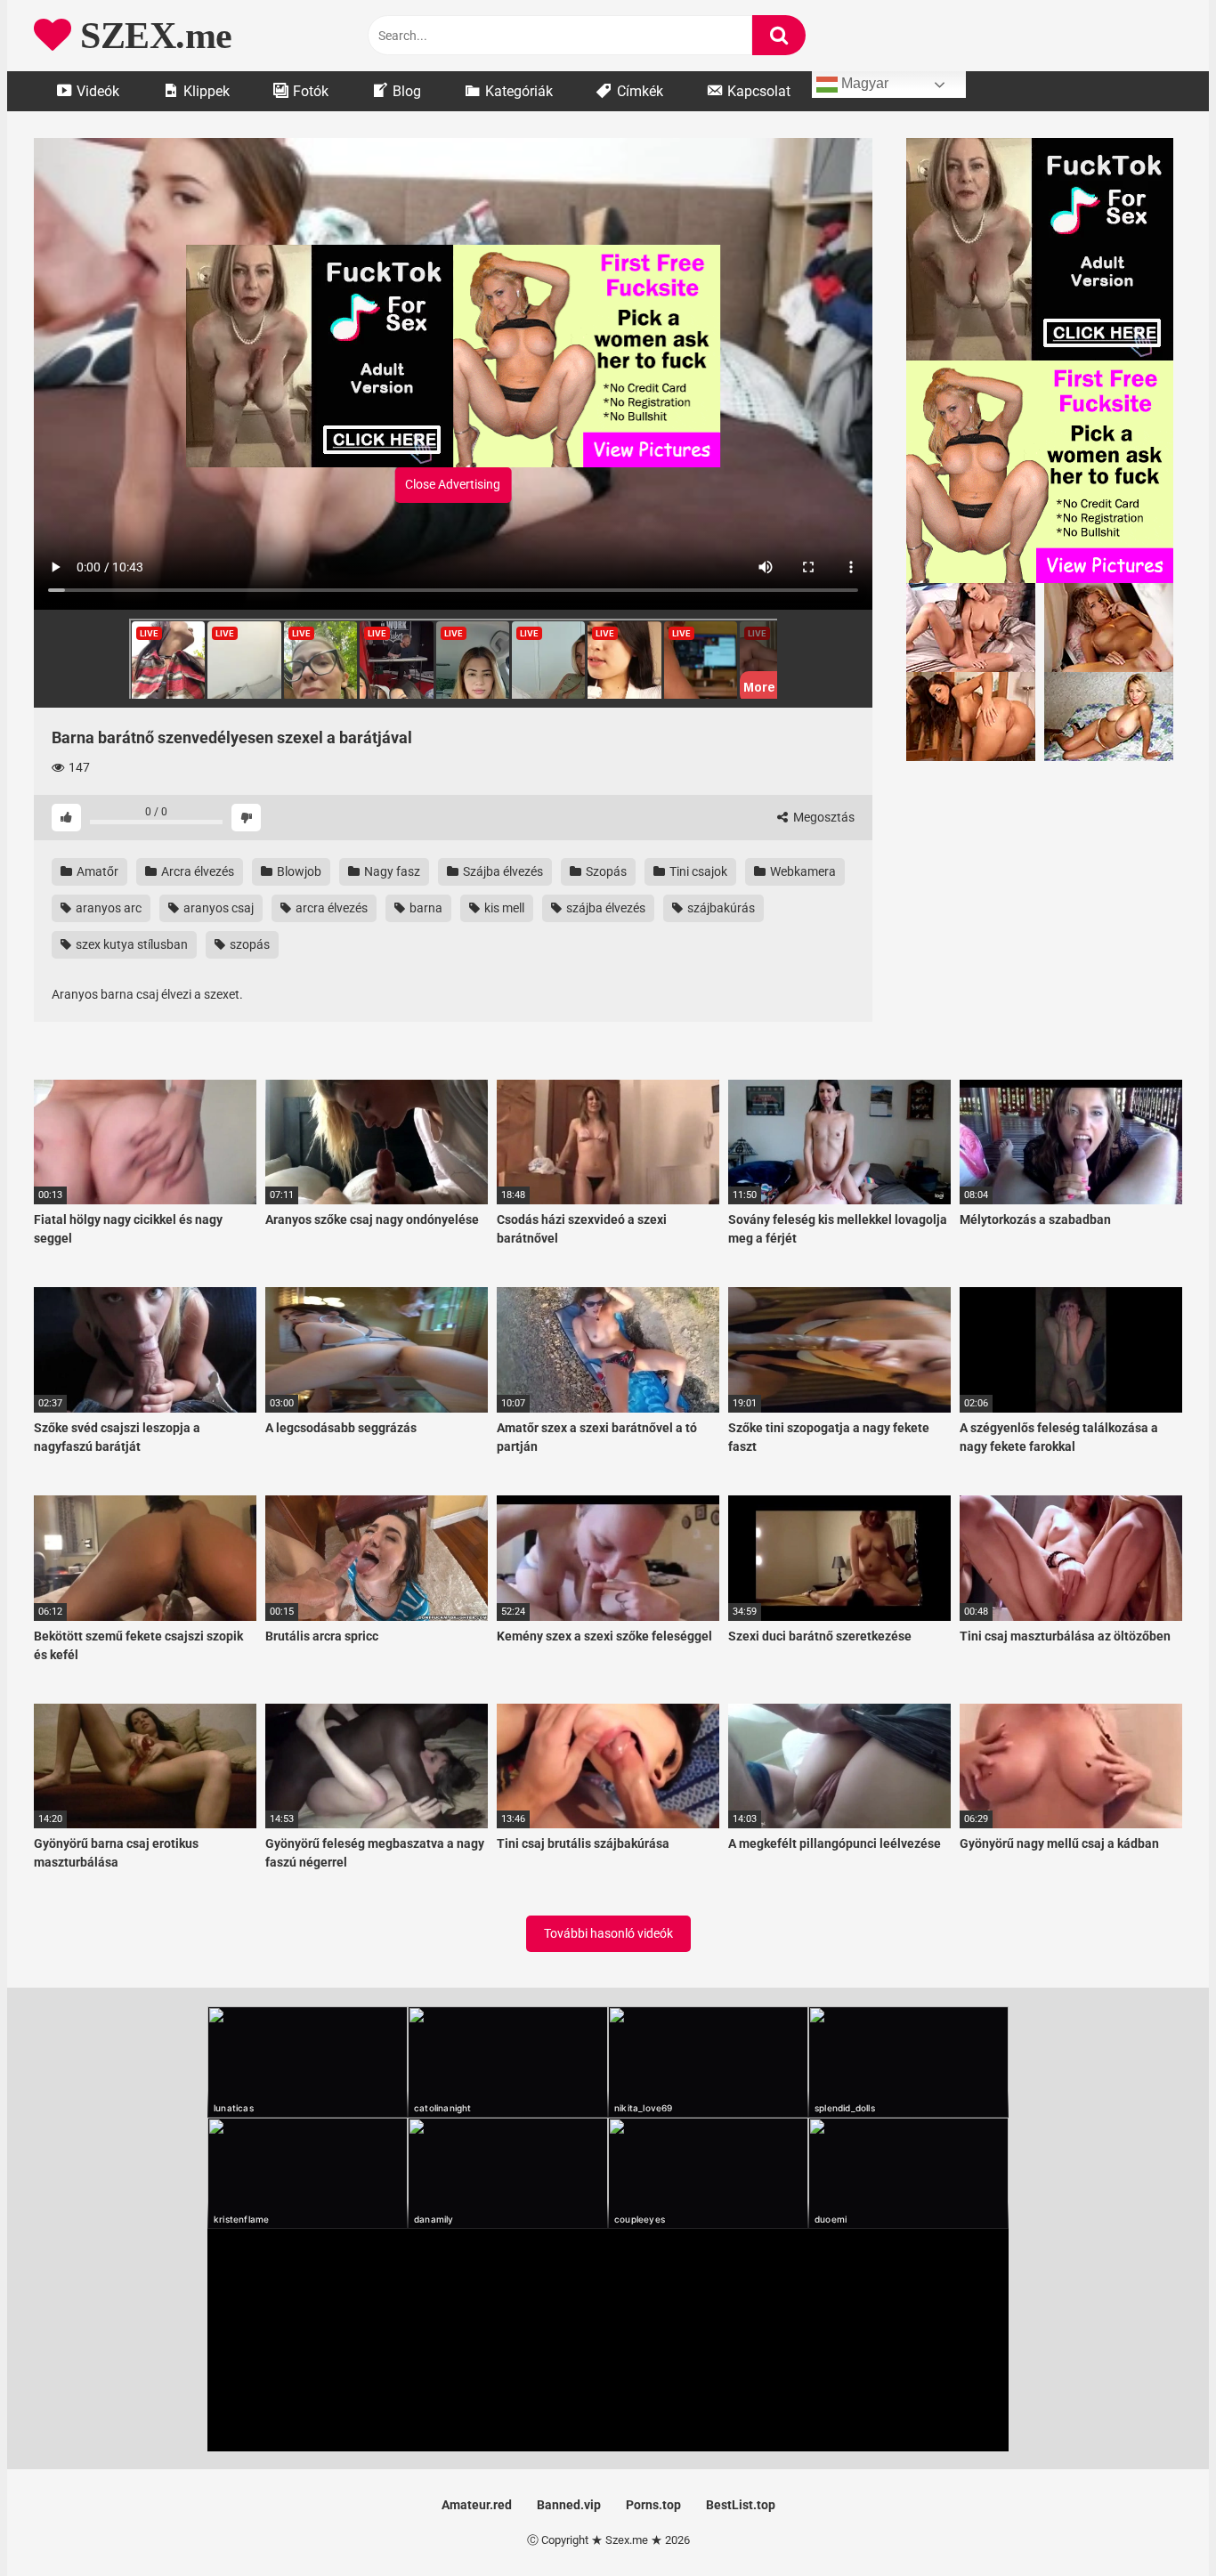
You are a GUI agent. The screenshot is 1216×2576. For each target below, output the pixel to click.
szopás (248, 944)
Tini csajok (697, 871)
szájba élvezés (604, 908)
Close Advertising (453, 484)
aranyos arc (107, 908)
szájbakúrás (720, 908)
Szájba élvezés (502, 871)
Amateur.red (477, 2505)
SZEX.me (152, 36)
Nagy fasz (391, 871)
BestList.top (741, 2505)
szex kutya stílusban (130, 944)
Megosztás (823, 817)
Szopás (605, 871)
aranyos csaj (217, 908)
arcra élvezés (330, 908)
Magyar (863, 83)
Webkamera (802, 871)
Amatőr (96, 871)
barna (425, 908)
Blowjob (298, 871)
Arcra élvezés (196, 871)
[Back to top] (1156, 2522)
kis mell (503, 908)
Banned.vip (569, 2505)
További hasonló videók (608, 1933)
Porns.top (653, 2505)
